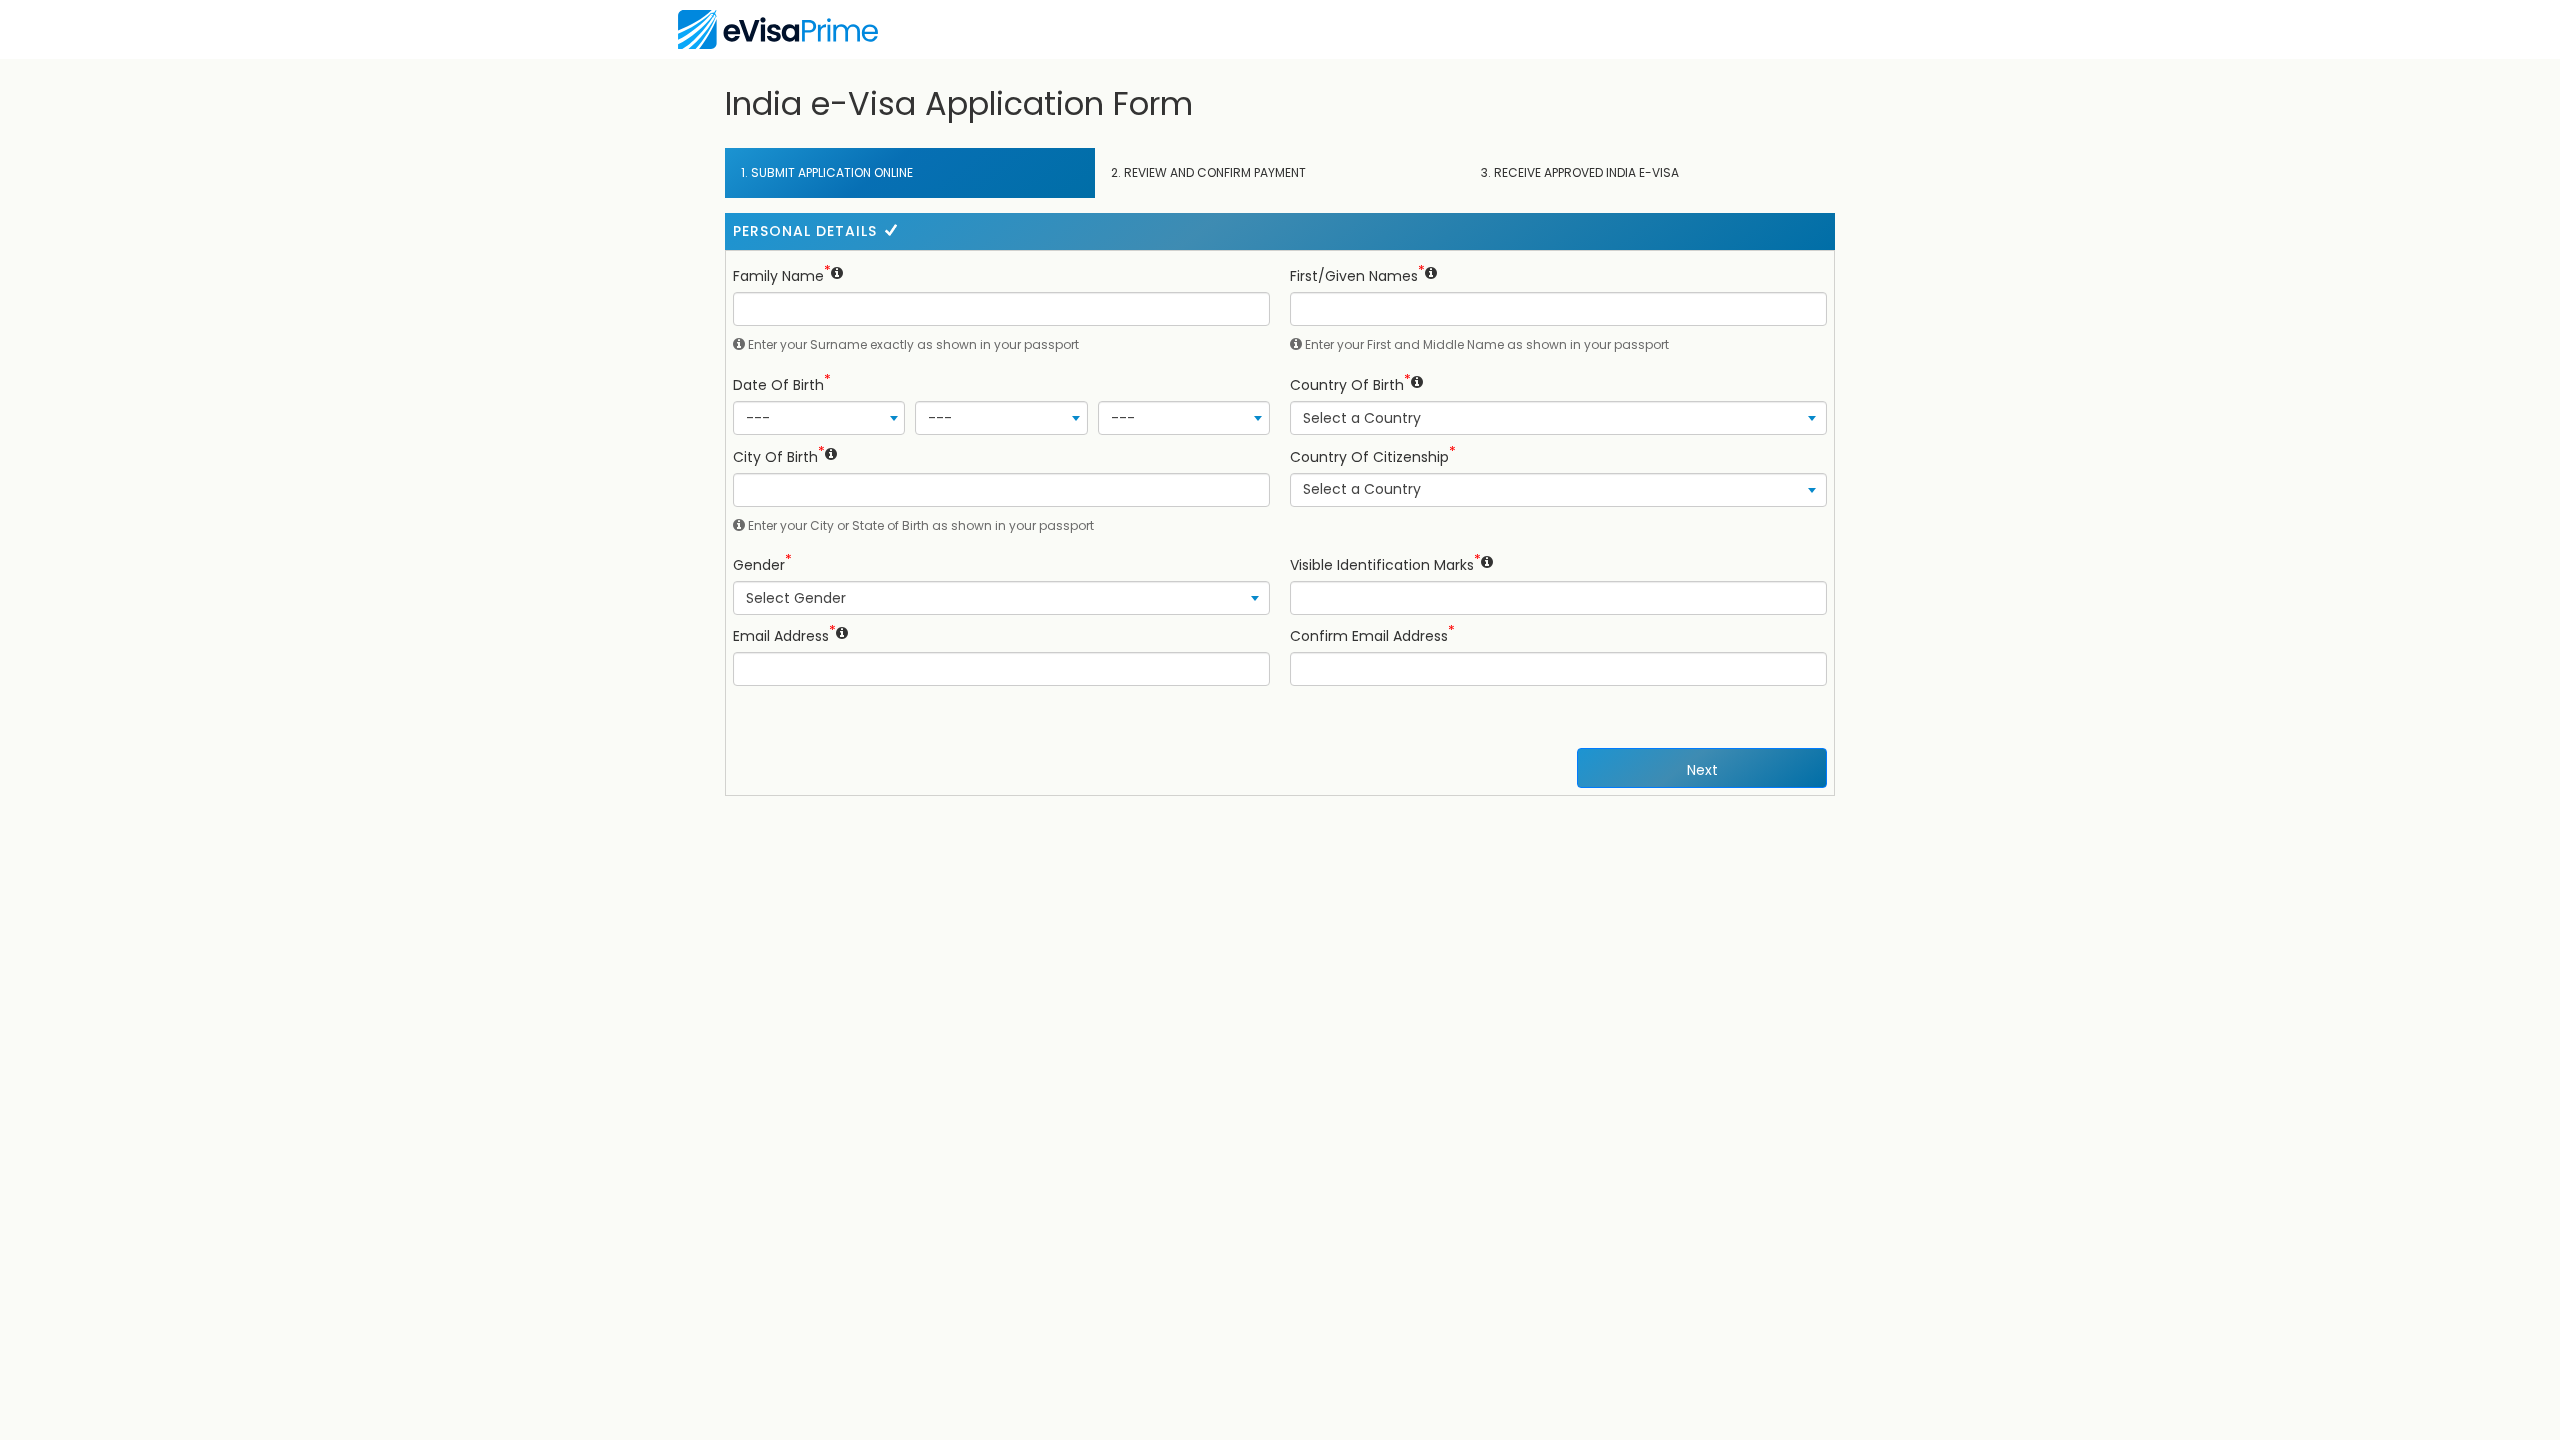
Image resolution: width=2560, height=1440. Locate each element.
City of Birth (775, 457)
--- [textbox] (758, 418)
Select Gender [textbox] (796, 598)
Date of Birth (778, 385)
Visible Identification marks (1382, 565)
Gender (759, 565)
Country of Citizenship (1369, 457)
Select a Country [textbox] (1362, 418)
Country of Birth (1347, 385)
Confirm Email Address (1369, 636)
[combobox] (819, 418)
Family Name (778, 276)
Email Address (781, 636)
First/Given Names (1354, 276)
